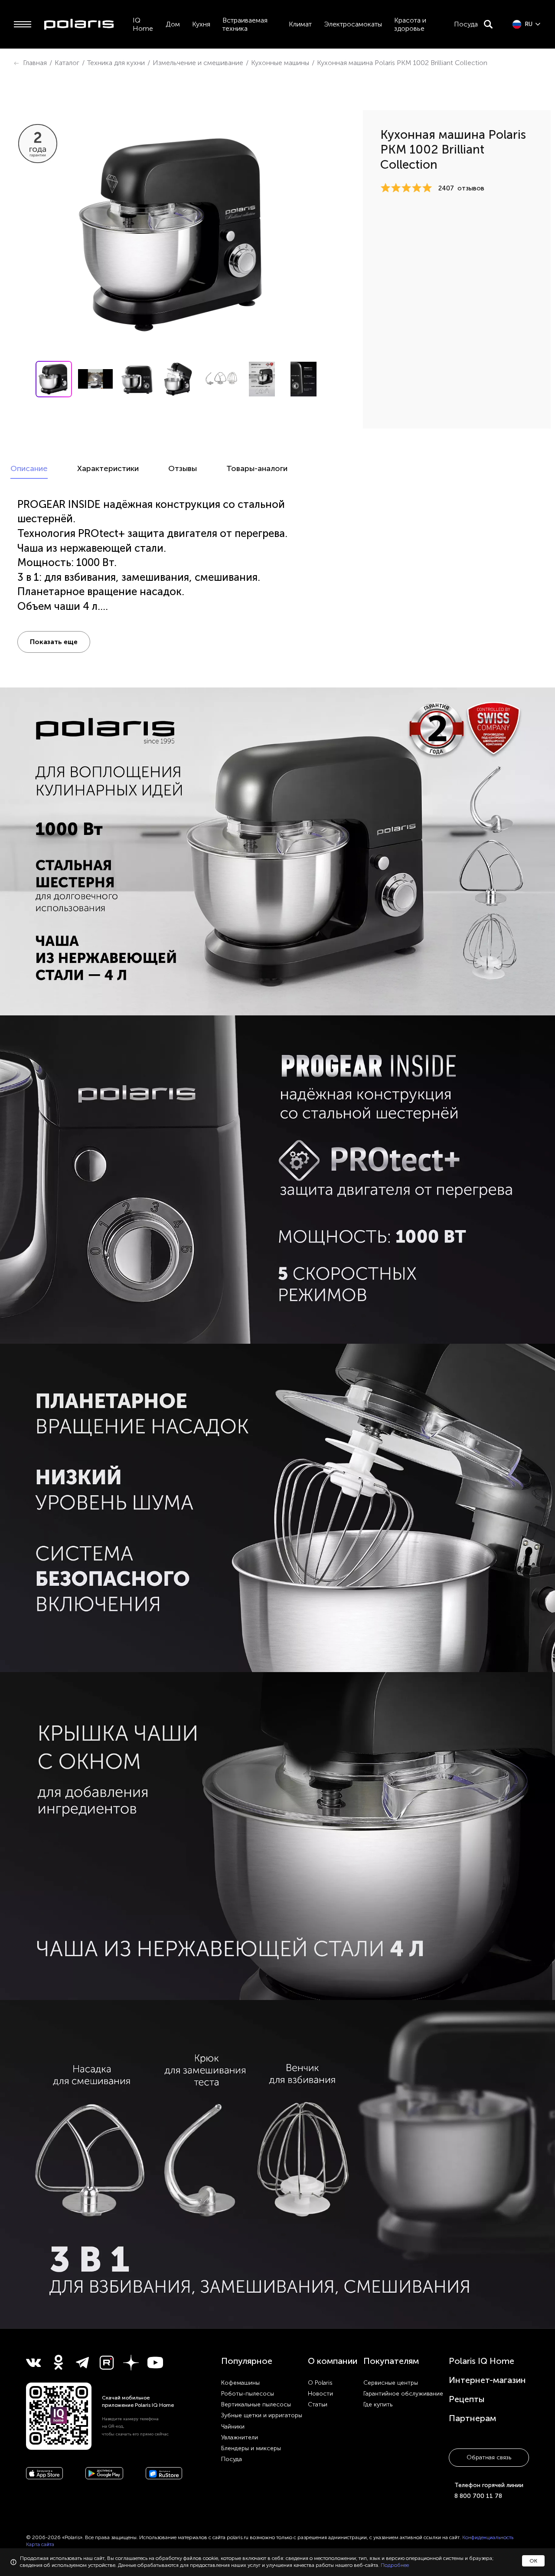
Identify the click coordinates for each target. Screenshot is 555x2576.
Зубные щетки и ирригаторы (262, 2415)
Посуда (466, 24)
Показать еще (54, 642)
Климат (300, 24)
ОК (533, 2561)
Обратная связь (489, 2457)
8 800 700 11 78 (478, 2496)
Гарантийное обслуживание (403, 2394)
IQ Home (143, 24)
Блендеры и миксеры (251, 2448)
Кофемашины (240, 2383)
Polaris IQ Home (482, 2361)
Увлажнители (240, 2437)
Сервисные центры (391, 2383)
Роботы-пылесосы (248, 2394)
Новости (320, 2394)
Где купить (378, 2404)
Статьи (318, 2404)
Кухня (201, 24)
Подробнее (395, 2565)
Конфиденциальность (488, 2537)
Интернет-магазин (487, 2380)
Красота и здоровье (410, 24)
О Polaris (320, 2383)
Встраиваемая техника (245, 24)
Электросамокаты (353, 24)
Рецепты (467, 2399)
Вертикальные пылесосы (256, 2404)
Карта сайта (40, 2544)
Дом (173, 24)
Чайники (233, 2427)
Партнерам (472, 2418)
